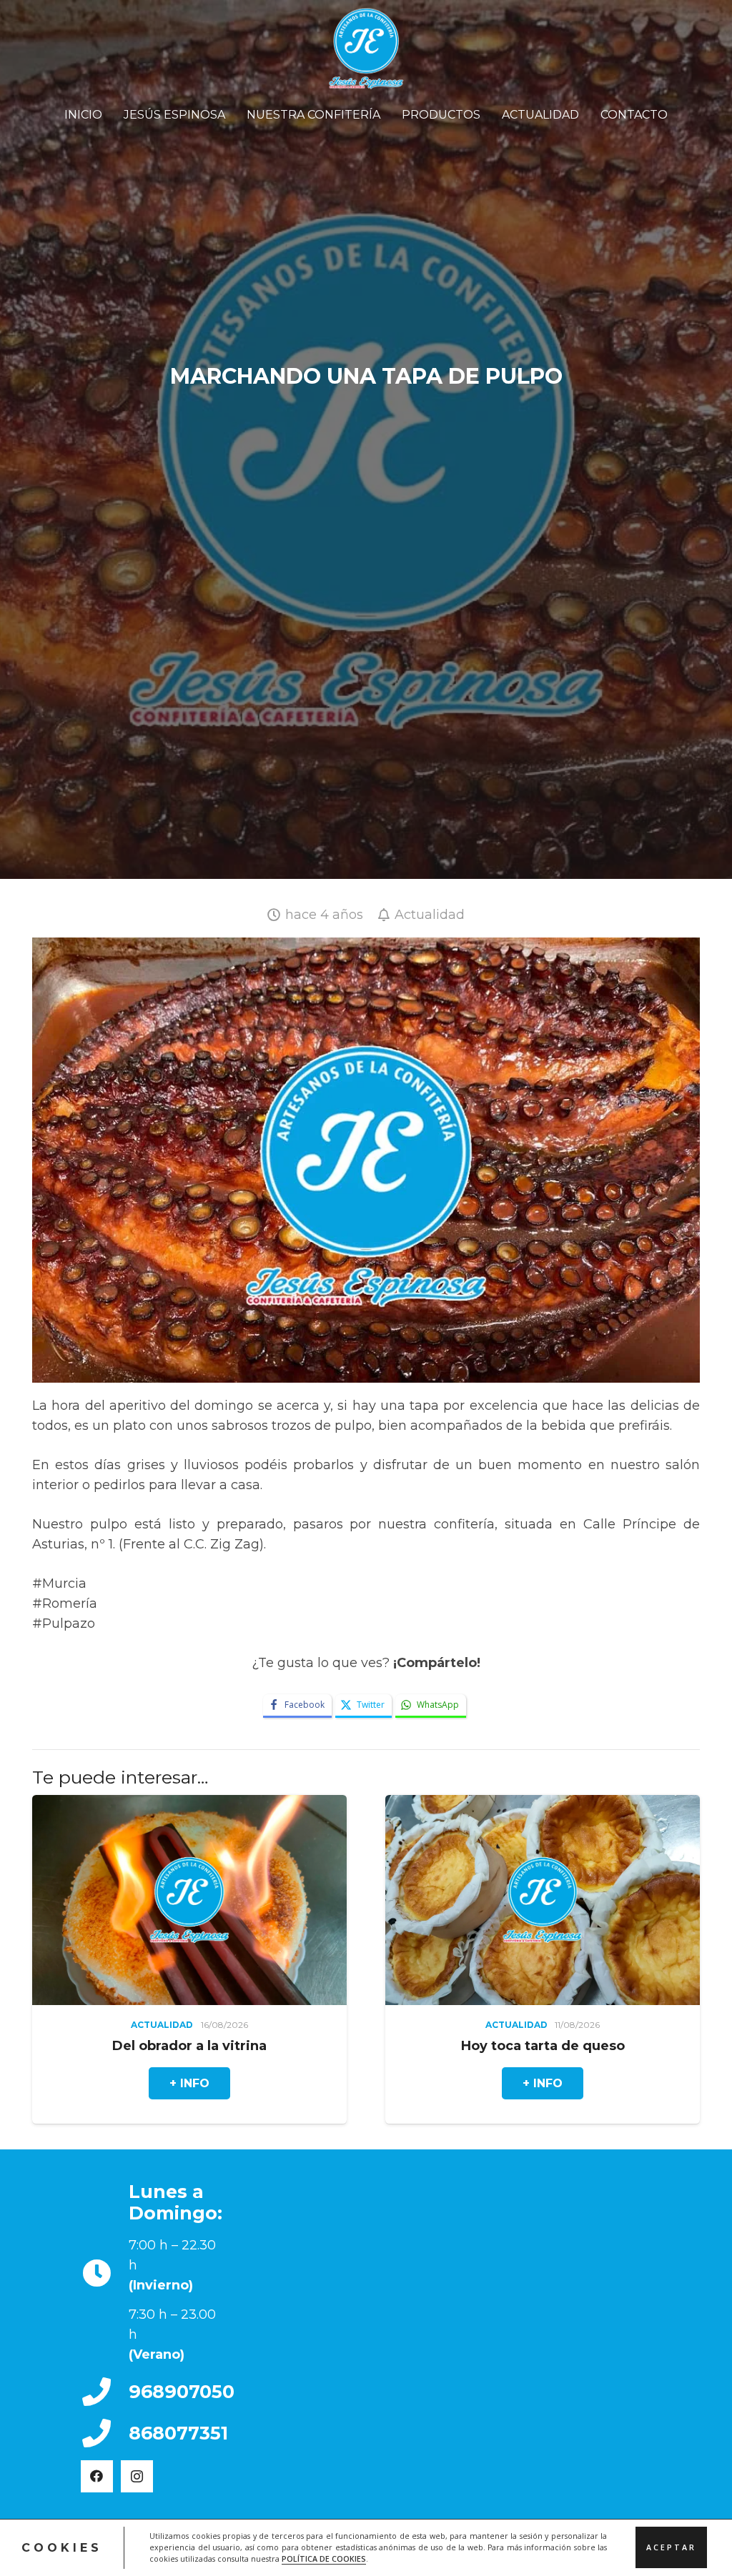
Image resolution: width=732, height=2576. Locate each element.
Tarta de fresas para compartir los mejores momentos (451, 2054)
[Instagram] (137, 2476)
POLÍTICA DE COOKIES (324, 2559)
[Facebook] (97, 2476)
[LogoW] (366, 49)
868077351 (178, 2433)
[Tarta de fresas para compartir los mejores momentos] (474, 1900)
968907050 (182, 2392)
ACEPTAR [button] (671, 2547)
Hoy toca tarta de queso (121, 2046)
